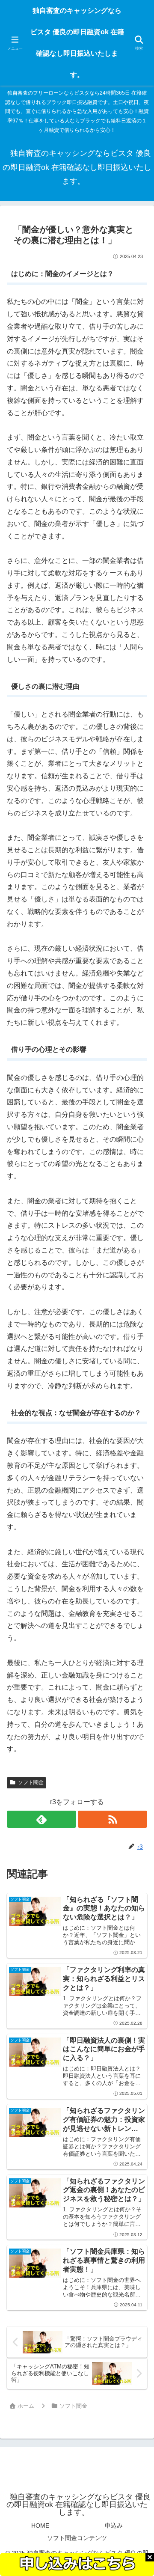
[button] (136, 1624)
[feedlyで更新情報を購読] (41, 1819)
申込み (114, 2525)
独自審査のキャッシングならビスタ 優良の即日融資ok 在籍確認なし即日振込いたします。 (77, 43)
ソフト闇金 (31, 1782)
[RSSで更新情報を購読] (113, 1819)
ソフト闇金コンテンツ (77, 2538)
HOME (40, 2525)
